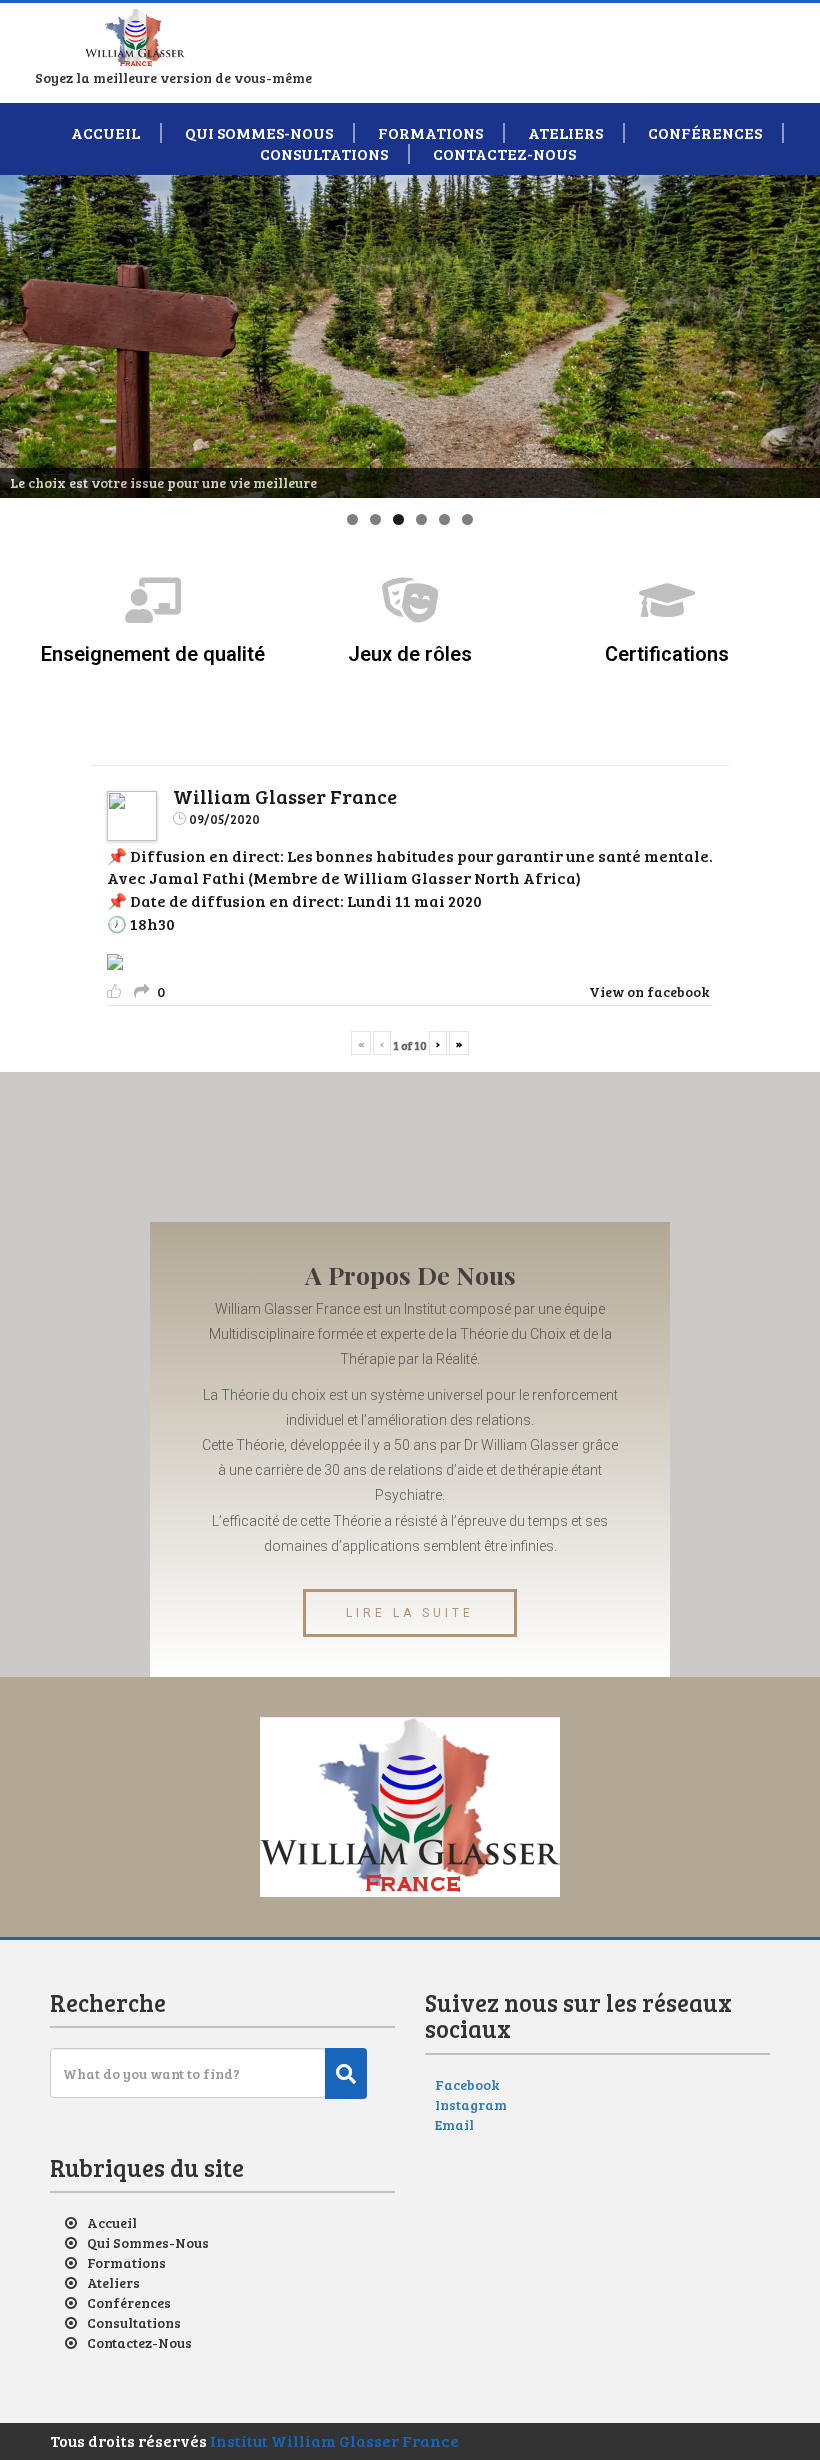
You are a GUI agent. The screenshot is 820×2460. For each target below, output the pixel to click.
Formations (430, 133)
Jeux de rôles (410, 654)
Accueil (105, 133)
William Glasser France (285, 796)
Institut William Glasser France (334, 2440)
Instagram (471, 2104)
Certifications (667, 654)
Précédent (25, 331)
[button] (410, 1613)
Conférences (705, 133)
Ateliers (565, 133)
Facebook (467, 2084)
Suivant (795, 331)
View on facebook (649, 991)
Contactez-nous (504, 154)
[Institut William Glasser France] (135, 32)
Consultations (324, 154)
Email (454, 2124)
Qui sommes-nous (259, 133)
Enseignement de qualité (153, 654)
